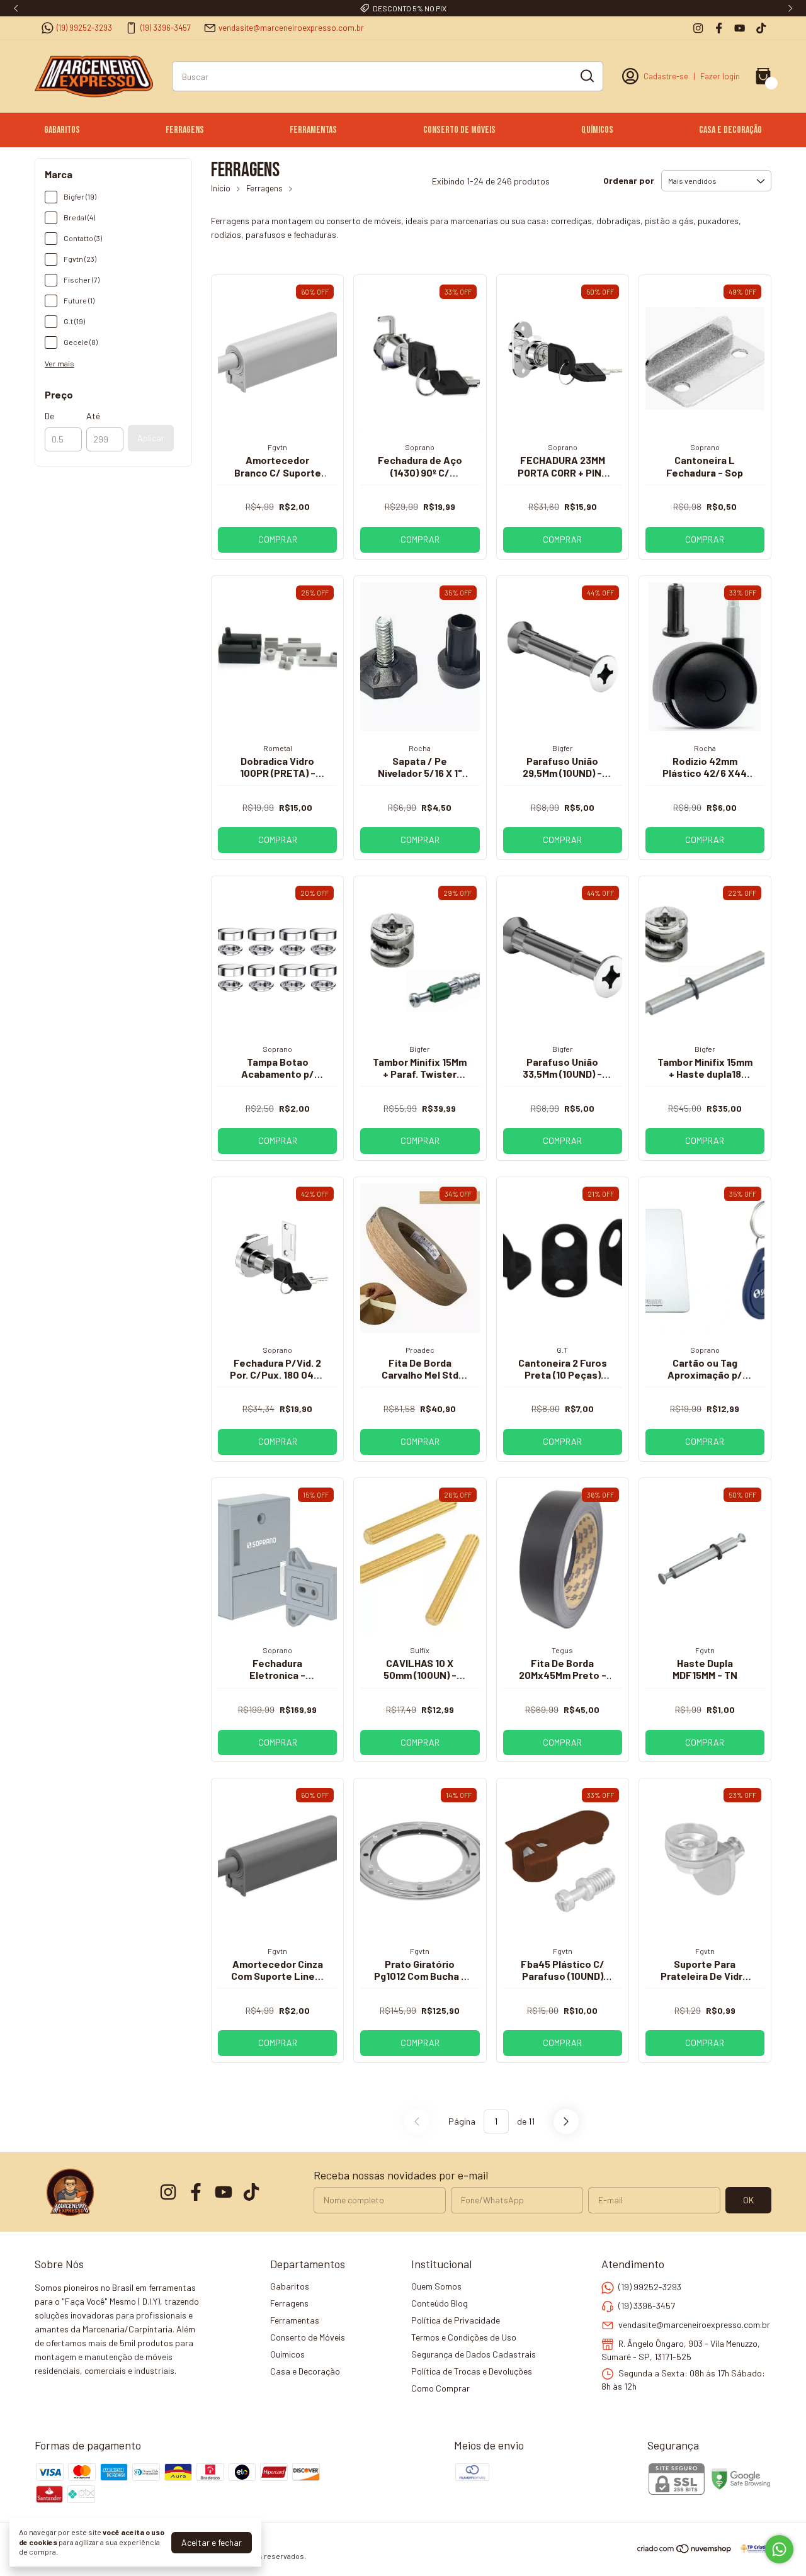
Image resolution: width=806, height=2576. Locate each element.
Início (221, 188)
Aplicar (151, 438)
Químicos (597, 130)
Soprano (420, 447)
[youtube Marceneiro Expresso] (740, 28)
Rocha (420, 748)
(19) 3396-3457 (166, 28)
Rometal (278, 748)
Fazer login (720, 76)
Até (93, 416)
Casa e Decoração (730, 130)
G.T (562, 1350)
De (49, 416)
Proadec (420, 1350)
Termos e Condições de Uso (464, 2337)
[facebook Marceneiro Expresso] (719, 28)
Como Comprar (440, 2388)
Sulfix (420, 1650)
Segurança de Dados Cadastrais (474, 2354)
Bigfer (563, 748)
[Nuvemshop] (685, 2551)
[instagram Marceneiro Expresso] (698, 28)
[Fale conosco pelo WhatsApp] (779, 2549)
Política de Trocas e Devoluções (472, 2371)
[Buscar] (586, 76)
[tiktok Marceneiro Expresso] (761, 28)
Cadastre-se (666, 76)
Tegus (562, 1650)
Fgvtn (277, 447)
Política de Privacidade (456, 2320)
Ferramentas (313, 130)
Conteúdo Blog (440, 2303)
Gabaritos (62, 130)
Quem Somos (436, 2286)
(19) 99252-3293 (84, 28)
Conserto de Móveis (459, 130)
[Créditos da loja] (752, 2549)
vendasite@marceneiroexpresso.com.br (291, 28)
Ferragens (185, 130)
